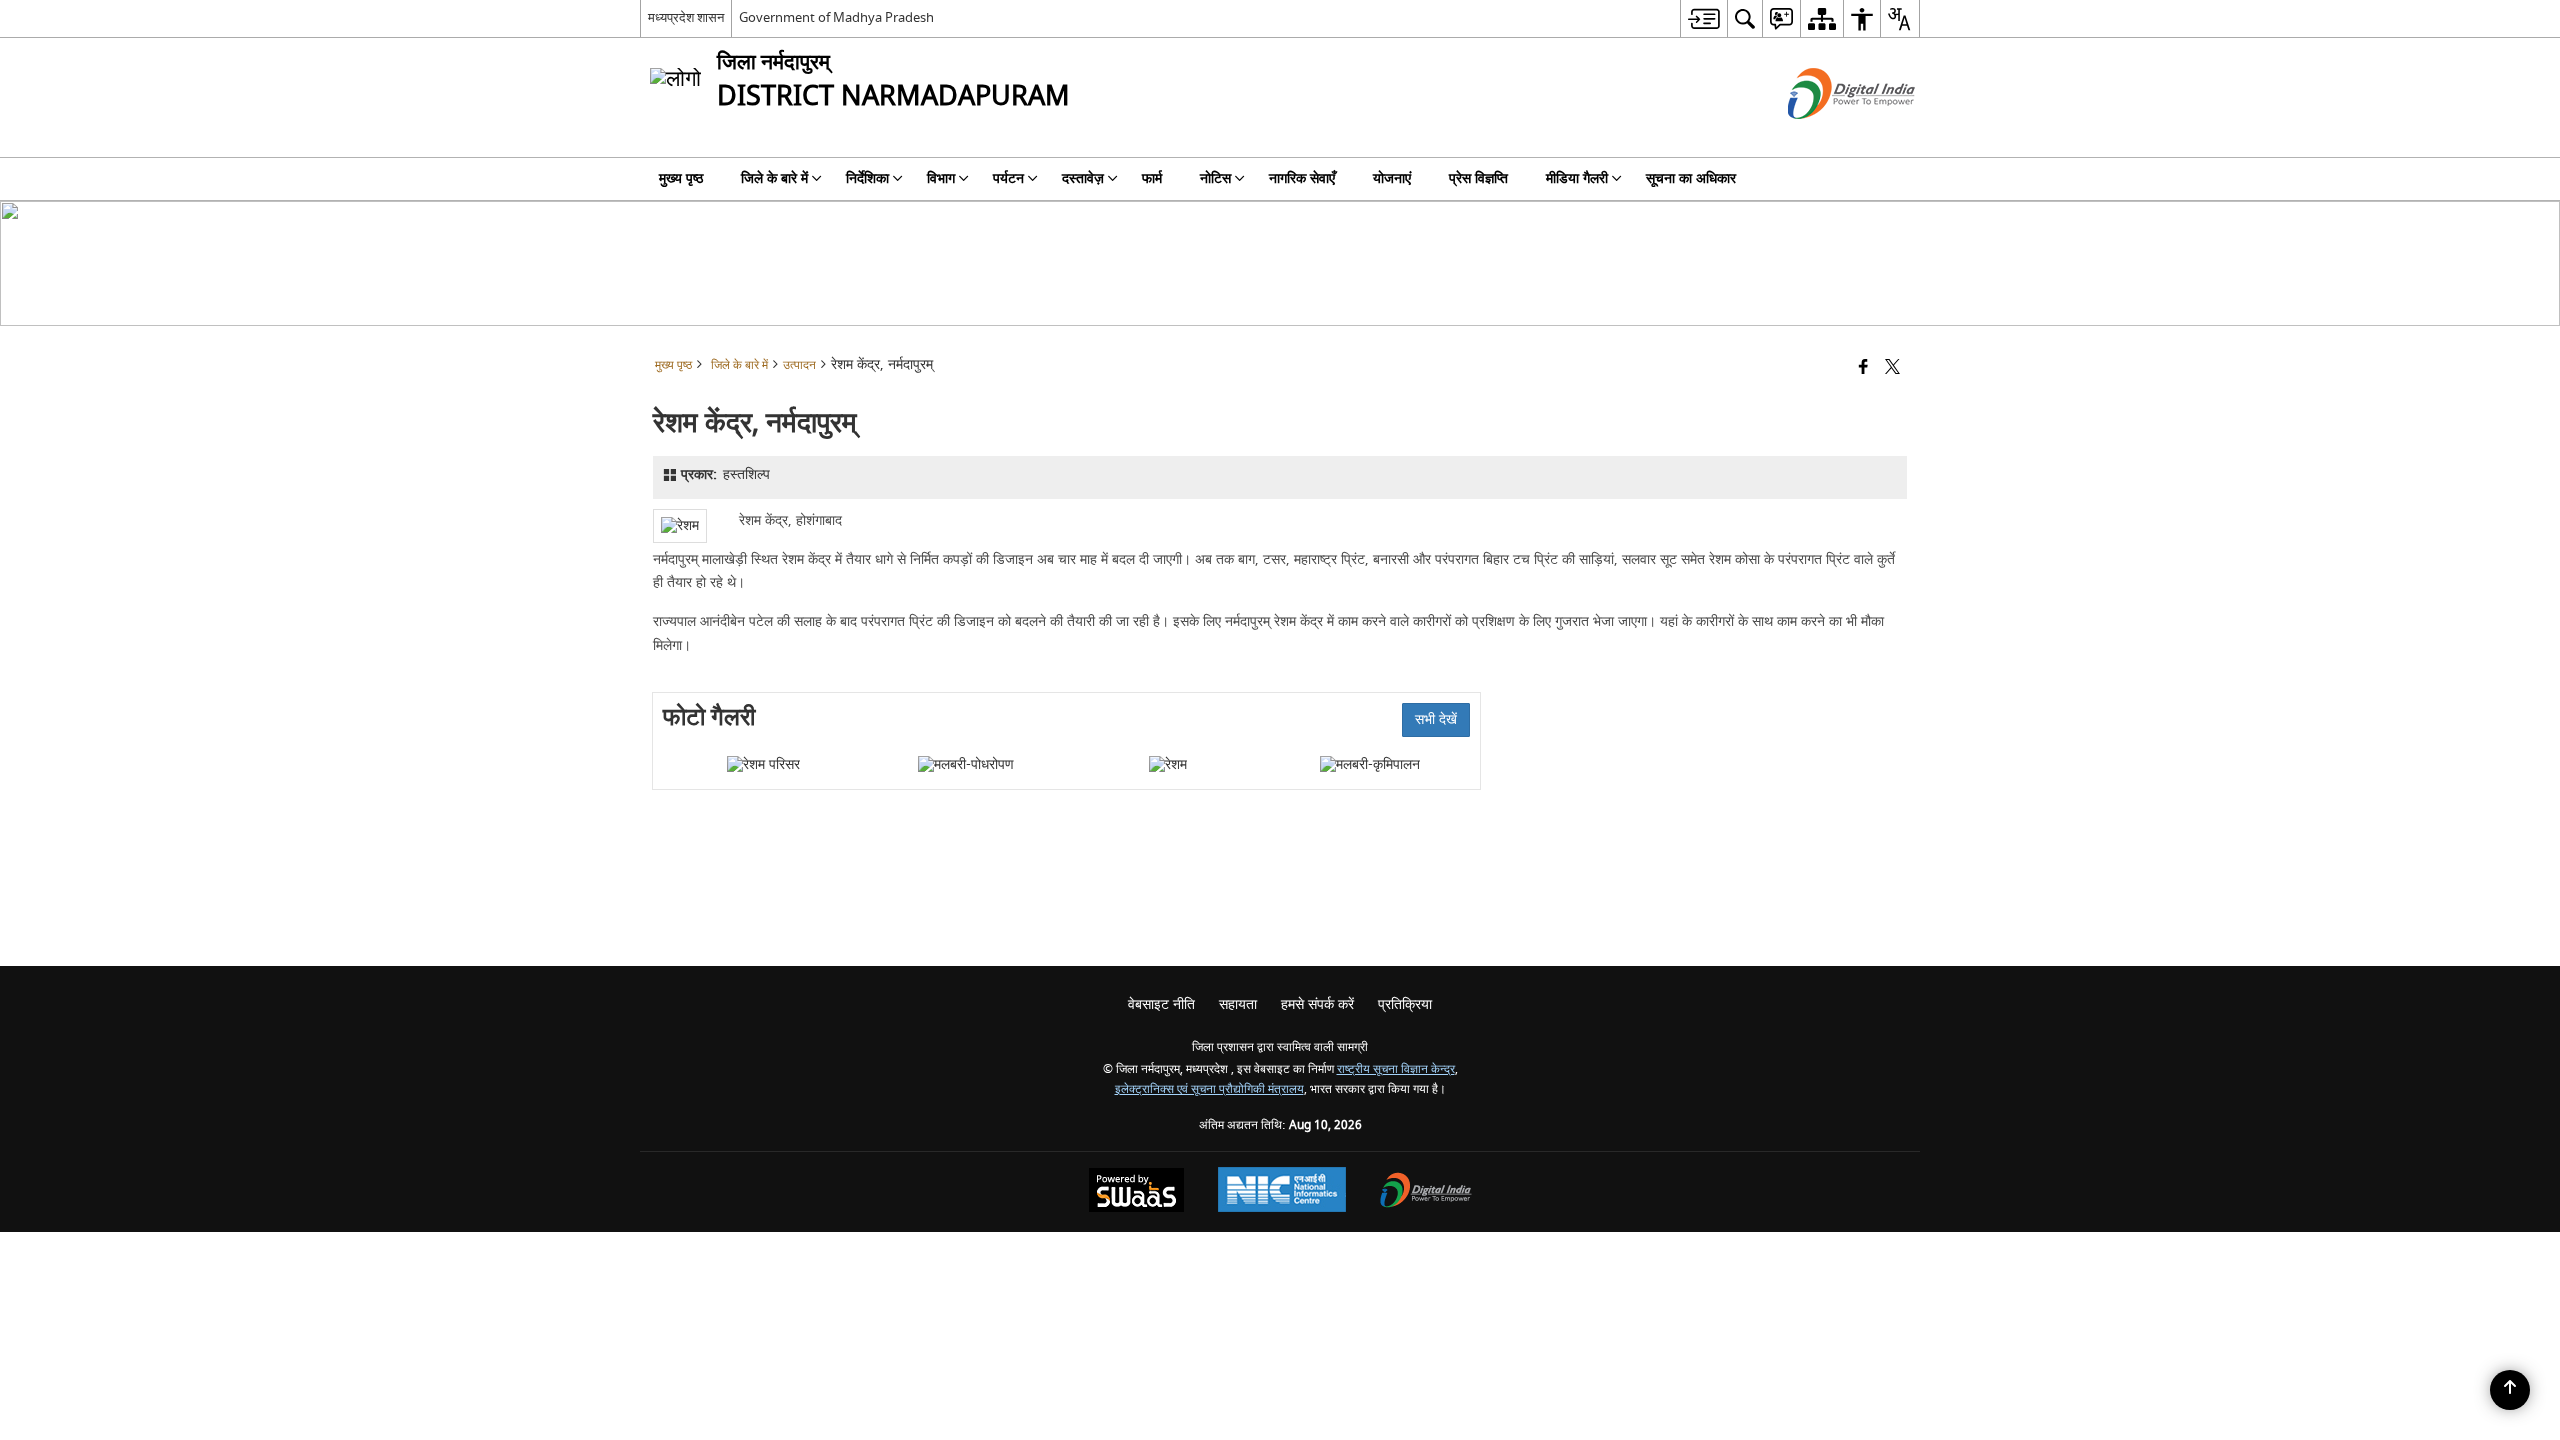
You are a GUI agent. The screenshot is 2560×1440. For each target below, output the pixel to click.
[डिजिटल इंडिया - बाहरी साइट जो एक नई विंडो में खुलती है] (1826, 136)
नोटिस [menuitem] (1215, 178)
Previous (678, 765)
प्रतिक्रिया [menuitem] (1405, 1004)
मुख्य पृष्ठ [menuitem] (681, 178)
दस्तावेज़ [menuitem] (1083, 178)
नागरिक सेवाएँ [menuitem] (1302, 178)
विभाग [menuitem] (941, 178)
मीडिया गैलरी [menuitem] (1577, 178)
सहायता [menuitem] (1238, 1004)
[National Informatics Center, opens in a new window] (1282, 1192)
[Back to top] (2510, 1390)
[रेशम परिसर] (763, 765)
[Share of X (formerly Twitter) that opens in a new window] (1892, 368)
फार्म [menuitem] (1152, 178)
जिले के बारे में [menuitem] (774, 178)
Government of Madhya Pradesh (836, 17)
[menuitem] (1703, 18)
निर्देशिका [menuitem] (867, 178)
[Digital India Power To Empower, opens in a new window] (1426, 1192)
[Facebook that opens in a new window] (1863, 368)
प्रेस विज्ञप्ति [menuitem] (1478, 178)
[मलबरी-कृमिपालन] (1370, 765)
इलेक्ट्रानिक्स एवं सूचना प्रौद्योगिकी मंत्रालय (1209, 1089)
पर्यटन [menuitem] (1008, 178)
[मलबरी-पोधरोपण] (966, 765)
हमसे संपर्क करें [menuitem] (1317, 1004)
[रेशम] (1168, 765)
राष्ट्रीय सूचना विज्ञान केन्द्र (1396, 1069)
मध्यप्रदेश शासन (686, 17)
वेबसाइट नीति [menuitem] (1161, 1004)
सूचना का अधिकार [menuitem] (1691, 178)
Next (1455, 765)
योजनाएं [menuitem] (1392, 178)
